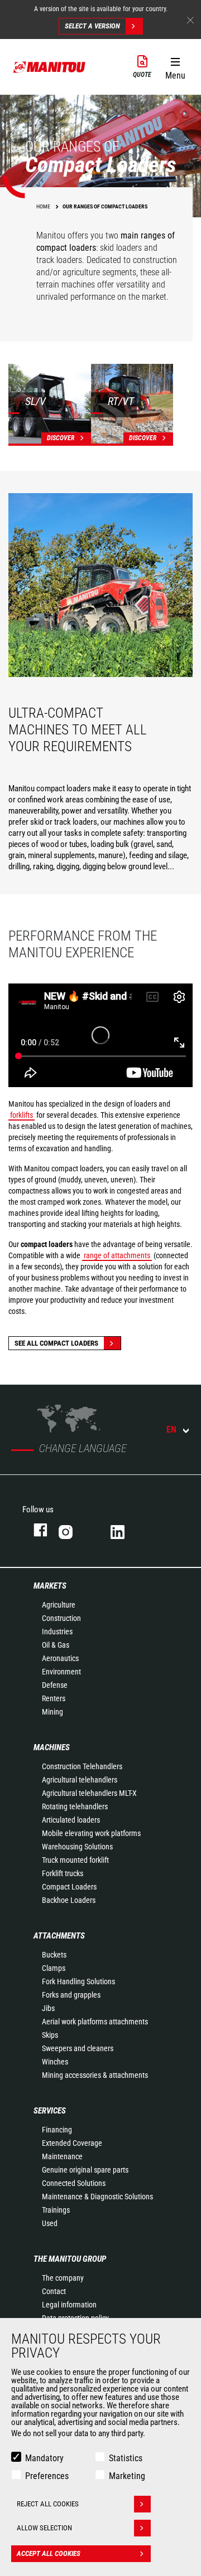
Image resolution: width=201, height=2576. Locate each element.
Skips (50, 2035)
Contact (54, 2291)
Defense (55, 1685)
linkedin (125, 1530)
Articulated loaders (71, 1820)
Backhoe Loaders (69, 1900)
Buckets (54, 1955)
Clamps (54, 1968)
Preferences (47, 2476)
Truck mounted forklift (75, 1860)
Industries (57, 1632)
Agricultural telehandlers (80, 1780)
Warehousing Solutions (77, 1847)
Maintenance (62, 2156)
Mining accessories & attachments (95, 2075)
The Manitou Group (70, 2259)
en (171, 1430)
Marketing (127, 2476)
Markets (50, 1586)
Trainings (56, 2210)
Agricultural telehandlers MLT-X (89, 1793)
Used (50, 2223)
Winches (55, 2062)
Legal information (69, 2305)
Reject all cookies (48, 2504)
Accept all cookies (49, 2553)
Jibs (48, 2008)
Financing (57, 2130)
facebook (35, 1530)
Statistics (126, 2458)
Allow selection (44, 2528)
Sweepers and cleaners (78, 2048)
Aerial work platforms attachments (95, 2022)
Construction (61, 1618)
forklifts (21, 1115)
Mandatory (44, 2458)
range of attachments (117, 1255)
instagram (73, 1530)
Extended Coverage (72, 2143)
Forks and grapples (71, 1995)
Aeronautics (60, 1658)
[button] (175, 66)
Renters (54, 1698)
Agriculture (59, 1605)
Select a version (92, 26)
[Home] (50, 67)
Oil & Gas (56, 1645)
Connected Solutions (74, 2183)
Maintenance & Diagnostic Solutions (97, 2197)
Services (50, 2111)
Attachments (59, 1936)
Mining (52, 1712)
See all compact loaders (56, 1343)
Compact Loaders (69, 1887)
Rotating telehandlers (75, 1806)
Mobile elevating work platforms (91, 1833)
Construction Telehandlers (82, 1766)
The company (63, 2278)
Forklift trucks (63, 1873)
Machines (52, 1747)
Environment (61, 1672)
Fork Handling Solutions (78, 1981)
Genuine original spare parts (85, 2170)
